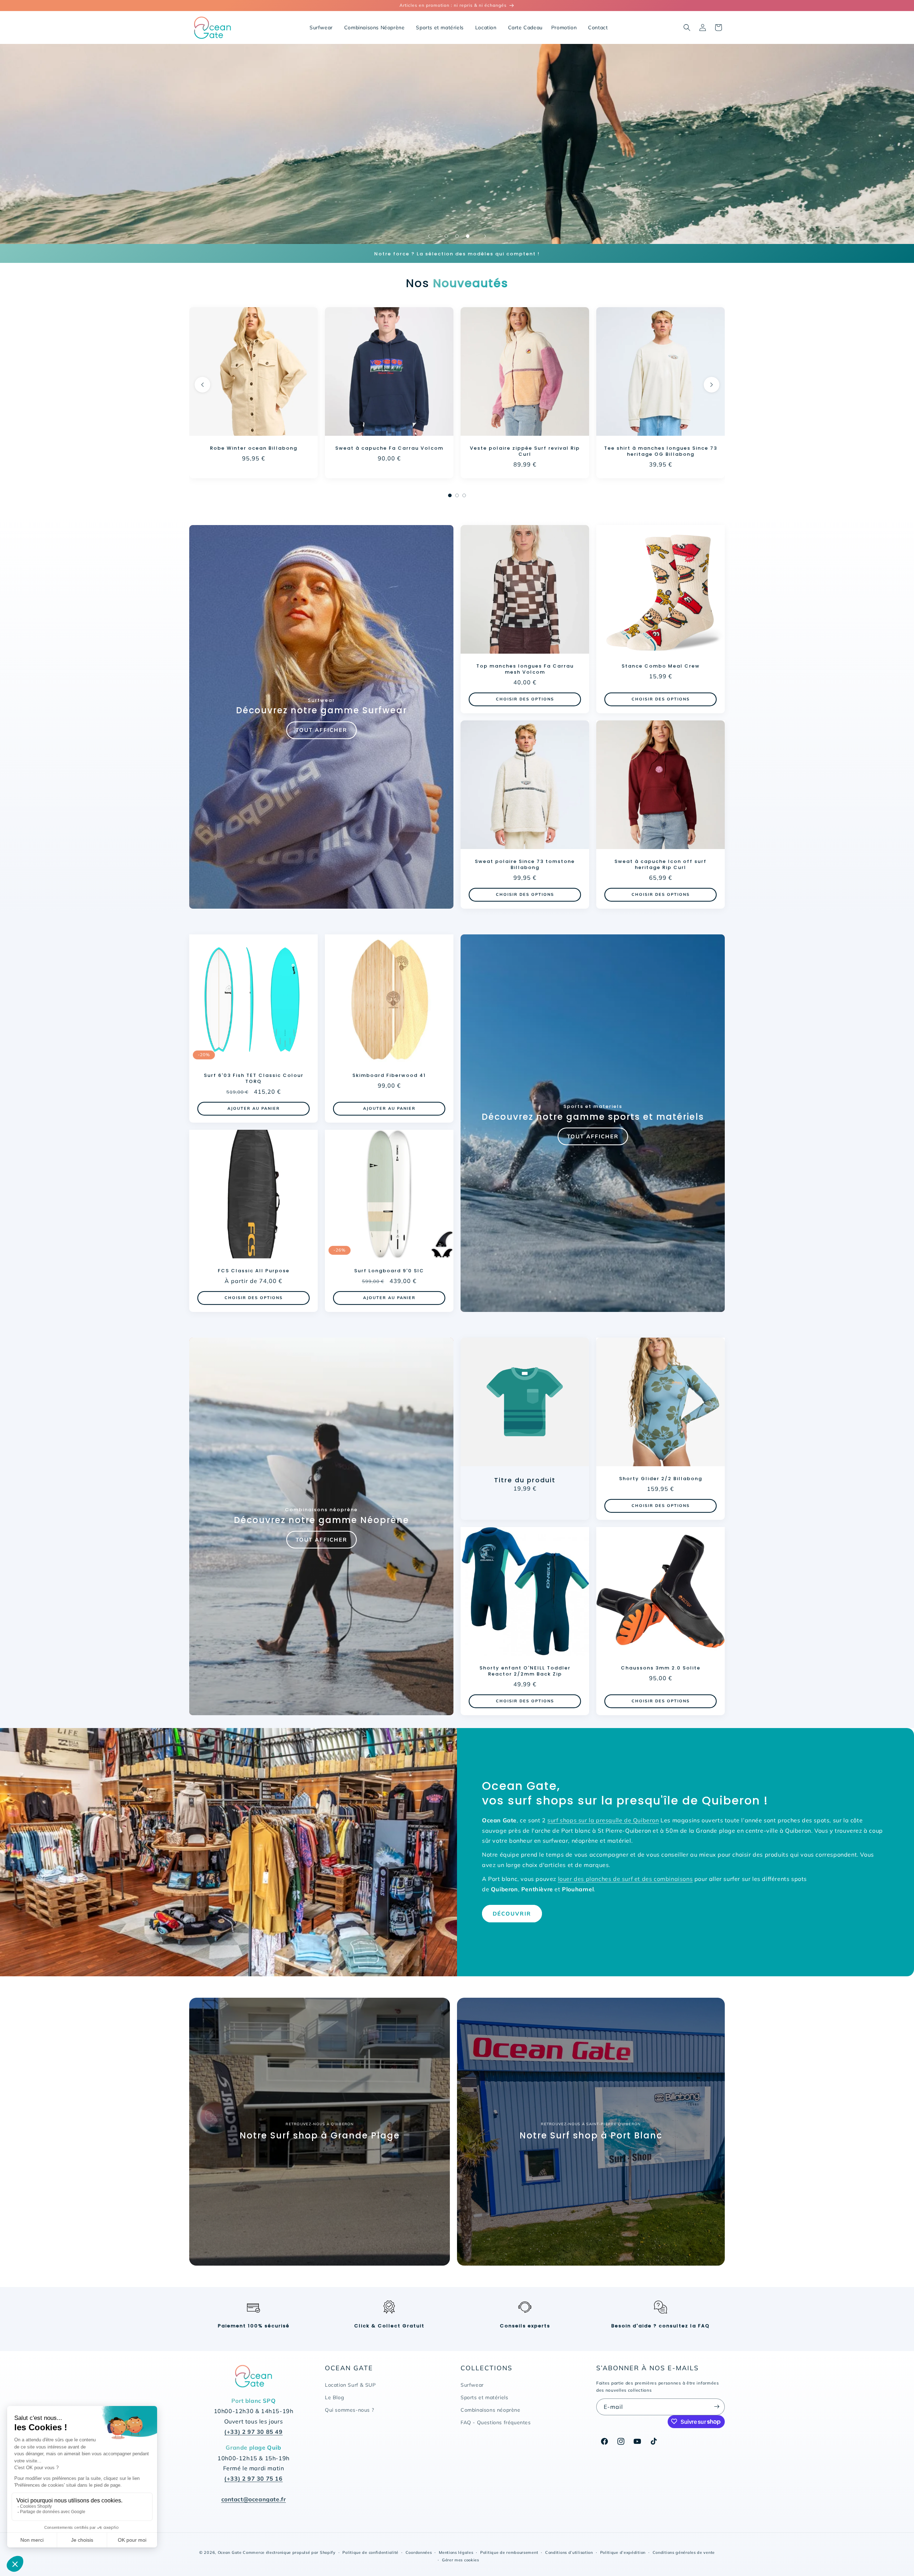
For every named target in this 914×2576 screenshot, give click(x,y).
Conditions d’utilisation (569, 2552)
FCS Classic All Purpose (254, 1271)
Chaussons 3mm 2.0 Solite (661, 1668)
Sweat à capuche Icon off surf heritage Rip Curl (661, 865)
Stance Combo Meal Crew (661, 666)
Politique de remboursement (509, 2552)
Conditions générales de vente (684, 2552)
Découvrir (512, 1914)
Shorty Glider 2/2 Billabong (661, 1479)
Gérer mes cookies (461, 2560)
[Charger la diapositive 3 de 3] (468, 236)
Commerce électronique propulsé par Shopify (289, 2552)
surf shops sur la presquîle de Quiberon (603, 1820)
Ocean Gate (230, 2552)
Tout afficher (322, 730)
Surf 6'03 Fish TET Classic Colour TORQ (254, 1079)
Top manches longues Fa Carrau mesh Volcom (525, 669)
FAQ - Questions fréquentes (496, 2422)
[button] (687, 28)
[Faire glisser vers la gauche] (202, 385)
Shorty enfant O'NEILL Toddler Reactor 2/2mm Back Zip (525, 1671)
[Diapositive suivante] (485, 236)
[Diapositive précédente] (429, 236)
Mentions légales (456, 2552)
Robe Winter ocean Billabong (254, 448)
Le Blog (334, 2397)
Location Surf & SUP (350, 2385)
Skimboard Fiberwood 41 (389, 1076)
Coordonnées (419, 2552)
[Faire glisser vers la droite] (712, 385)
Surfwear (472, 2385)
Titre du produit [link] (525, 1480)
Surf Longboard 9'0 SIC (389, 1271)
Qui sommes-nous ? (349, 2410)
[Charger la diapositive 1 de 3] (446, 236)
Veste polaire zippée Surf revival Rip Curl (525, 451)
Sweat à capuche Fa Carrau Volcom (389, 448)
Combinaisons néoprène (491, 2410)
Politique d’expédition (623, 2552)
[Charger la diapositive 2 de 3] (457, 236)
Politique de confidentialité (370, 2552)
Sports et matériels (484, 2397)
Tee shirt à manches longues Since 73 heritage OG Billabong (661, 451)
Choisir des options (525, 699)
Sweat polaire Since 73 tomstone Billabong (525, 865)
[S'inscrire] (717, 2407)
